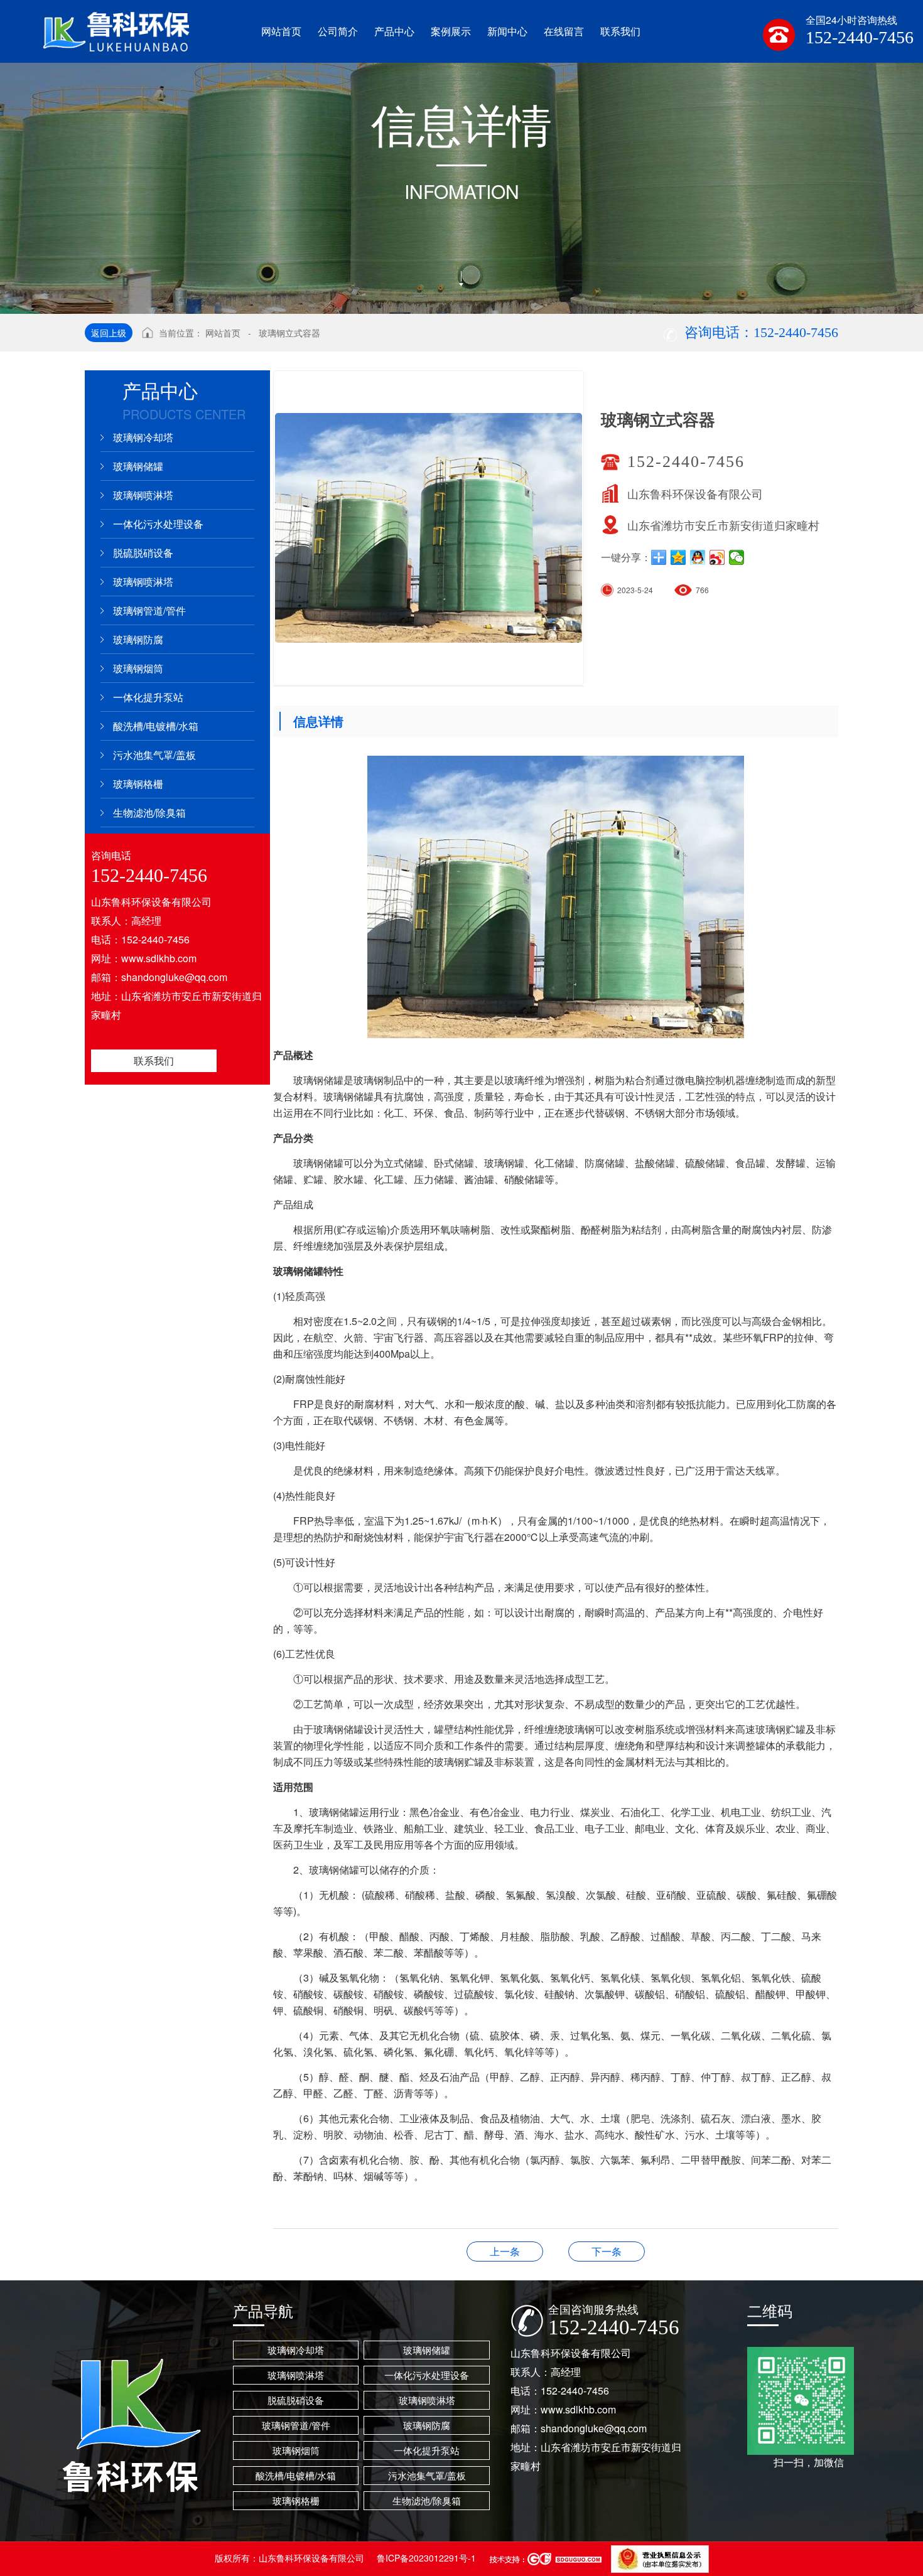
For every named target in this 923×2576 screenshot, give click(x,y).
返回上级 (109, 333)
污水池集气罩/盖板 (154, 755)
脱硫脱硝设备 (143, 553)
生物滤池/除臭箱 (149, 813)
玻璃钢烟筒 (138, 668)
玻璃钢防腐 (138, 639)
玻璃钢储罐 (138, 466)
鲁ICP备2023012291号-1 (426, 2558)
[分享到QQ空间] (678, 557)
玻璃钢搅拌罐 (607, 2251)
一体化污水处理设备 (158, 524)
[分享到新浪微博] (717, 557)
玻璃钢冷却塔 (143, 437)
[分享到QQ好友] (698, 557)
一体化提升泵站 (148, 697)
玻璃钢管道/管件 (149, 610)
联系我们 (154, 1060)
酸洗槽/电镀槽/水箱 (156, 726)
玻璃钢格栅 (138, 784)
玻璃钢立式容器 (289, 333)
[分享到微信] (737, 557)
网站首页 (223, 333)
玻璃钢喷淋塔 (143, 495)
